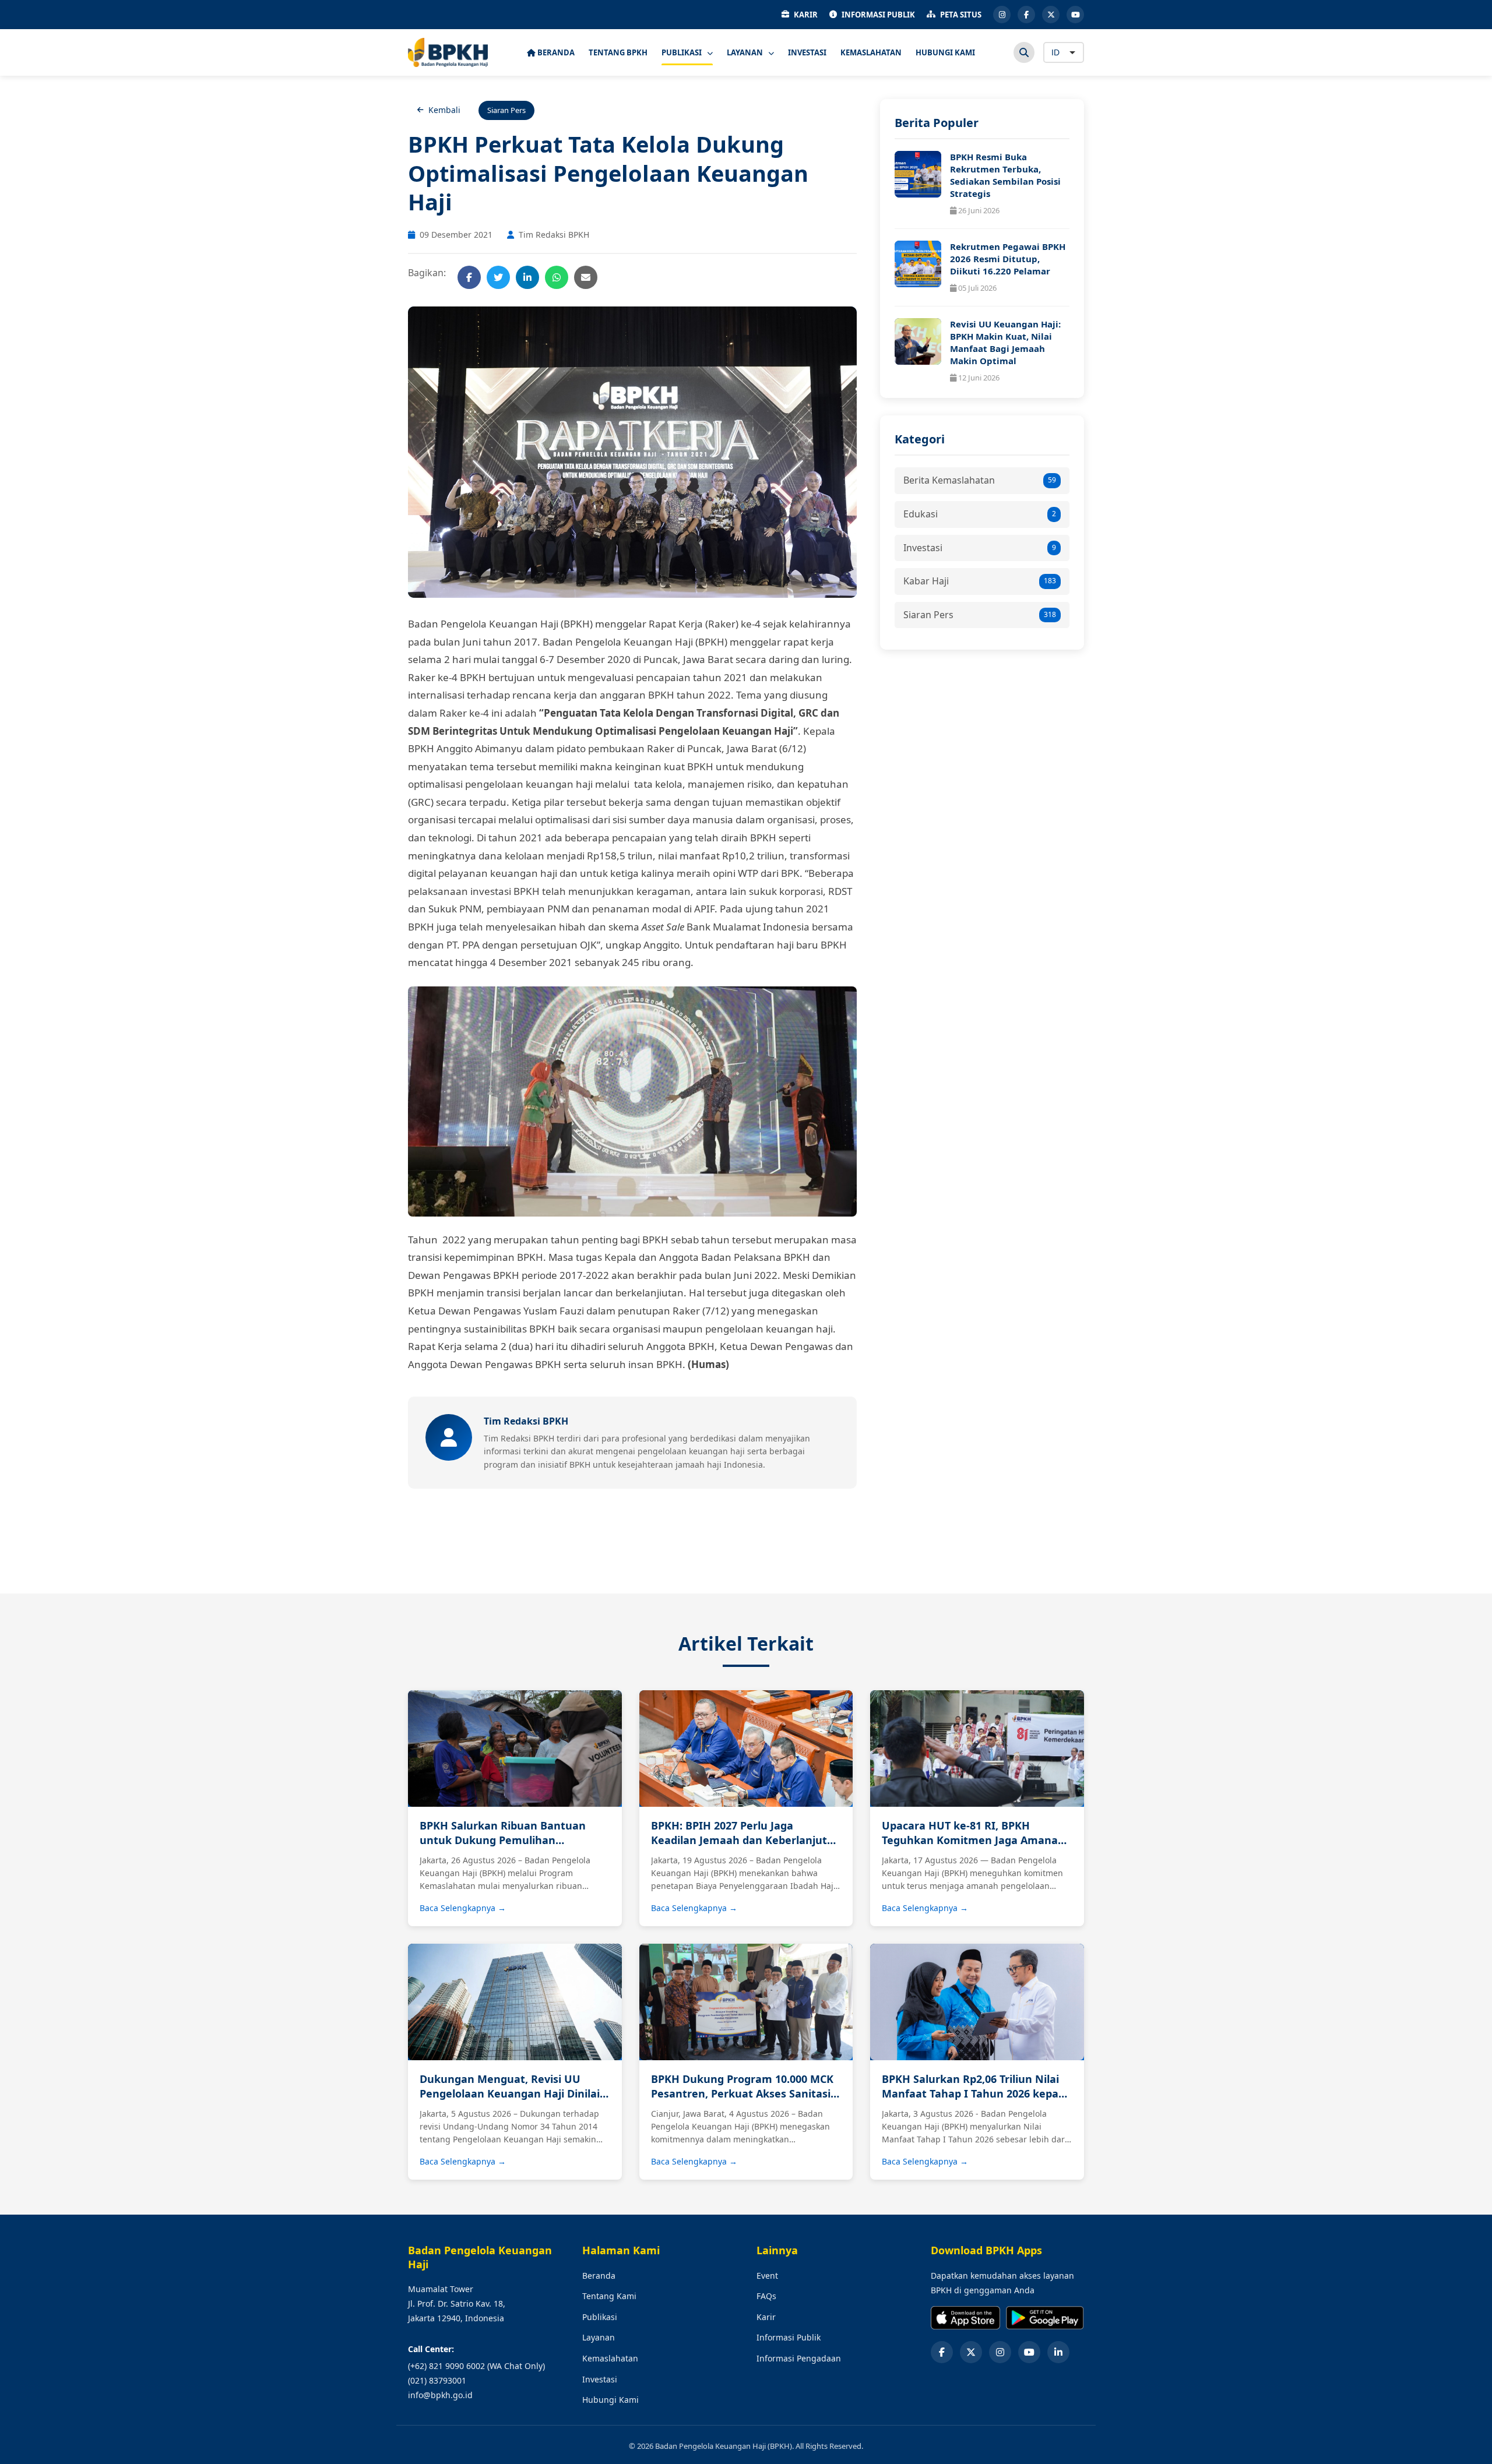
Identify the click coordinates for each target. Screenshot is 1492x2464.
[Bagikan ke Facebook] (469, 277)
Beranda (599, 2276)
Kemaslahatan (610, 2358)
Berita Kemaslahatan (980, 480)
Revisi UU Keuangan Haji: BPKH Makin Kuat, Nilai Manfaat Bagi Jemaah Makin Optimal (1005, 342)
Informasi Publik (789, 2337)
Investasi (980, 548)
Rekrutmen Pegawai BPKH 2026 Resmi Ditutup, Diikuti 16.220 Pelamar (1008, 259)
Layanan (599, 2337)
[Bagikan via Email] (586, 277)
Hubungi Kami (610, 2400)
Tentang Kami (609, 2296)
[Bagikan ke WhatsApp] (557, 277)
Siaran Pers (980, 615)
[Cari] (1024, 52)
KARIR (806, 15)
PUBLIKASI (682, 52)
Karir (766, 2317)
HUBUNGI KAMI (945, 52)
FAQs (766, 2296)
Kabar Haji (980, 581)
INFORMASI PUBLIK (878, 15)
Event (767, 2276)
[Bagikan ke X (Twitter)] (498, 277)
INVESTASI (807, 52)
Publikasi (600, 2317)
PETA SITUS (961, 15)
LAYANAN (746, 52)
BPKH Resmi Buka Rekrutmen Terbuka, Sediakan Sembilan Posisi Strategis (1005, 175)
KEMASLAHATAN (871, 52)
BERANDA (555, 52)
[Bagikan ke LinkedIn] (527, 277)
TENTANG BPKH (618, 52)
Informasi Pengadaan (799, 2358)
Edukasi (980, 514)
